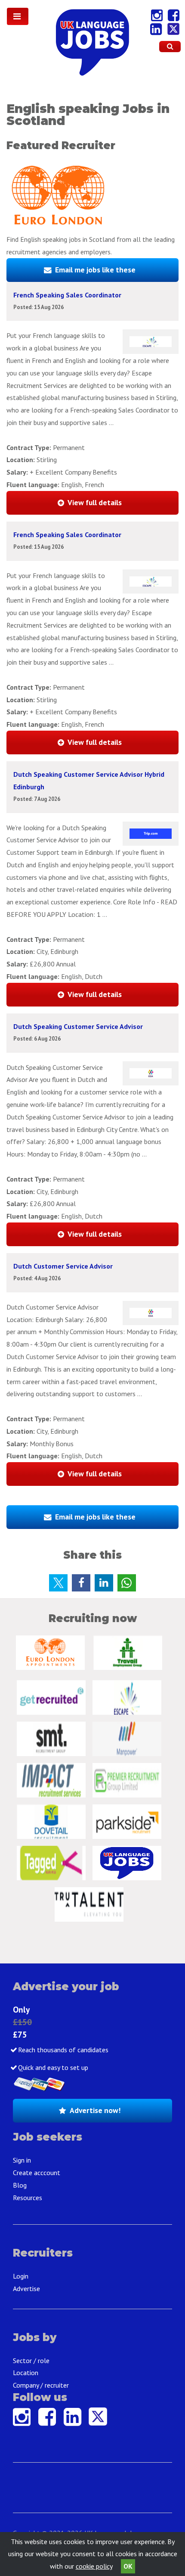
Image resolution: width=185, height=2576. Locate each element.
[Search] (170, 47)
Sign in (22, 2160)
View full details (95, 502)
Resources (28, 2198)
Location (26, 2373)
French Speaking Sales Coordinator (67, 295)
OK (128, 2566)
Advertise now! (95, 2110)
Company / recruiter (41, 2385)
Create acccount (37, 2173)
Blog (20, 2185)
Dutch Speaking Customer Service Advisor (78, 1026)
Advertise (26, 2288)
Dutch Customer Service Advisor (63, 1266)
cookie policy (94, 2566)
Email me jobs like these (95, 270)
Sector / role (31, 2360)
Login (21, 2276)
